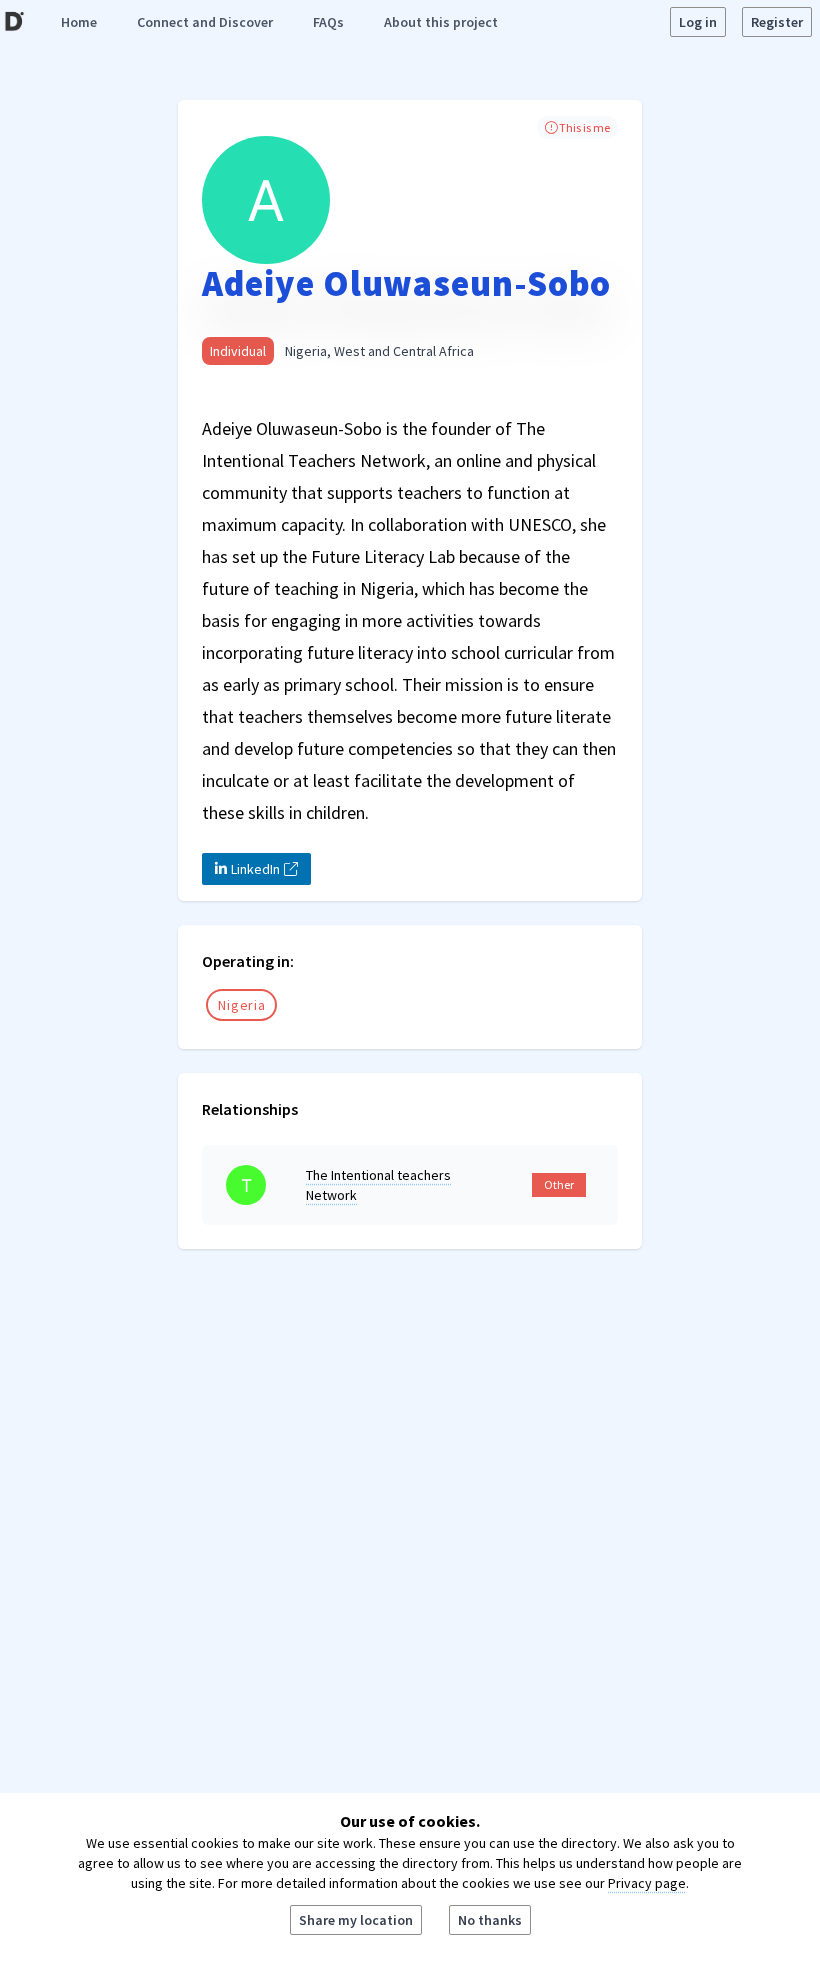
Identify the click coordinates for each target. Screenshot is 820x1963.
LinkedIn (255, 869)
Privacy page (647, 1883)
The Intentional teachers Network (378, 1185)
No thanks (490, 1920)
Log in (698, 22)
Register (777, 22)
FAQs (328, 22)
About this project (441, 22)
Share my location (356, 1920)
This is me (583, 127)
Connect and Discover (205, 22)
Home (79, 22)
